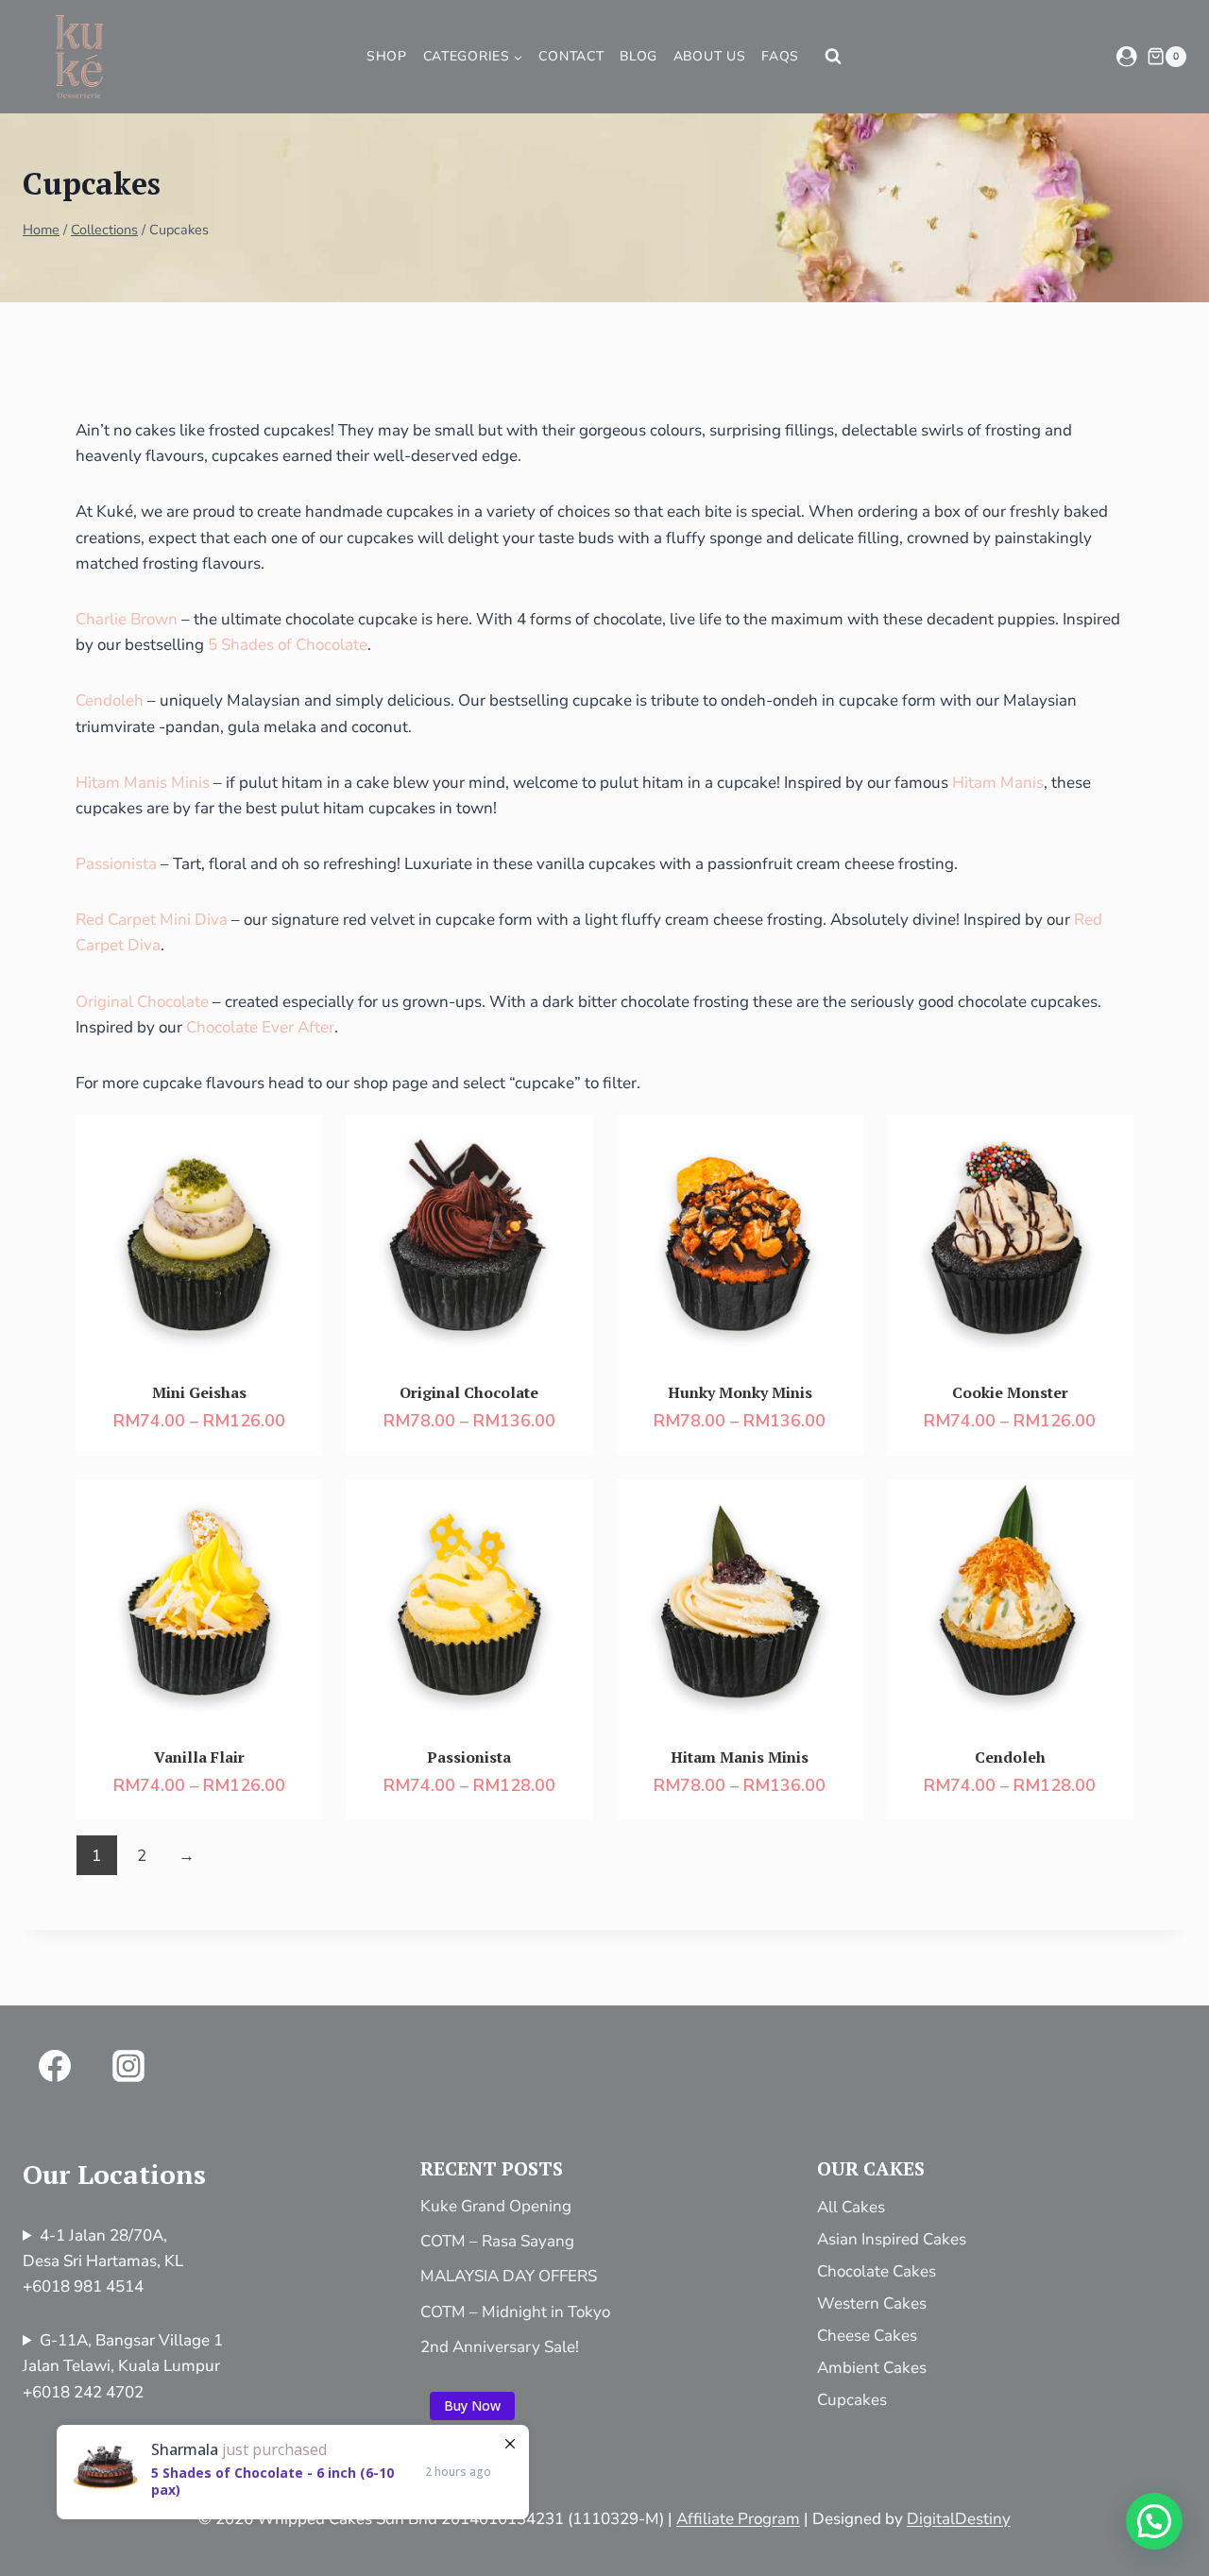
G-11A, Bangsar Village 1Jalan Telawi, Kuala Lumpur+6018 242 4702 (123, 2366)
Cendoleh (110, 700)
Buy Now (472, 2405)
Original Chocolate (142, 1002)
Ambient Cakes (872, 2368)
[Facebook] (55, 2066)
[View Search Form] (833, 57)
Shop (387, 56)
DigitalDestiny (959, 2519)
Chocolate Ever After (260, 1027)
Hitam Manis (998, 783)
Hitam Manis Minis (143, 783)
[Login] (1127, 56)
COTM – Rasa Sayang (497, 2241)
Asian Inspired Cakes (892, 2239)
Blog (639, 56)
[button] (1154, 2521)
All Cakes (851, 2207)
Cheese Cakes (867, 2336)
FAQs (780, 56)
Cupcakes (852, 2400)
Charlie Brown (127, 619)
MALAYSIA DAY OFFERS (509, 2276)
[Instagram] (128, 2066)
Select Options (222, 1257)
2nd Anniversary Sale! (500, 2347)
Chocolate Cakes (877, 2271)
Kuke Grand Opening (496, 2206)
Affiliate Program (738, 2519)
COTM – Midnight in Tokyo (515, 2312)
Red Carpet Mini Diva (152, 920)
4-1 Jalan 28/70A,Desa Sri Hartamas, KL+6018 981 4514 (103, 2261)
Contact (571, 56)
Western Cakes (872, 2303)
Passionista (116, 864)
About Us (710, 56)
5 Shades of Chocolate (288, 645)
